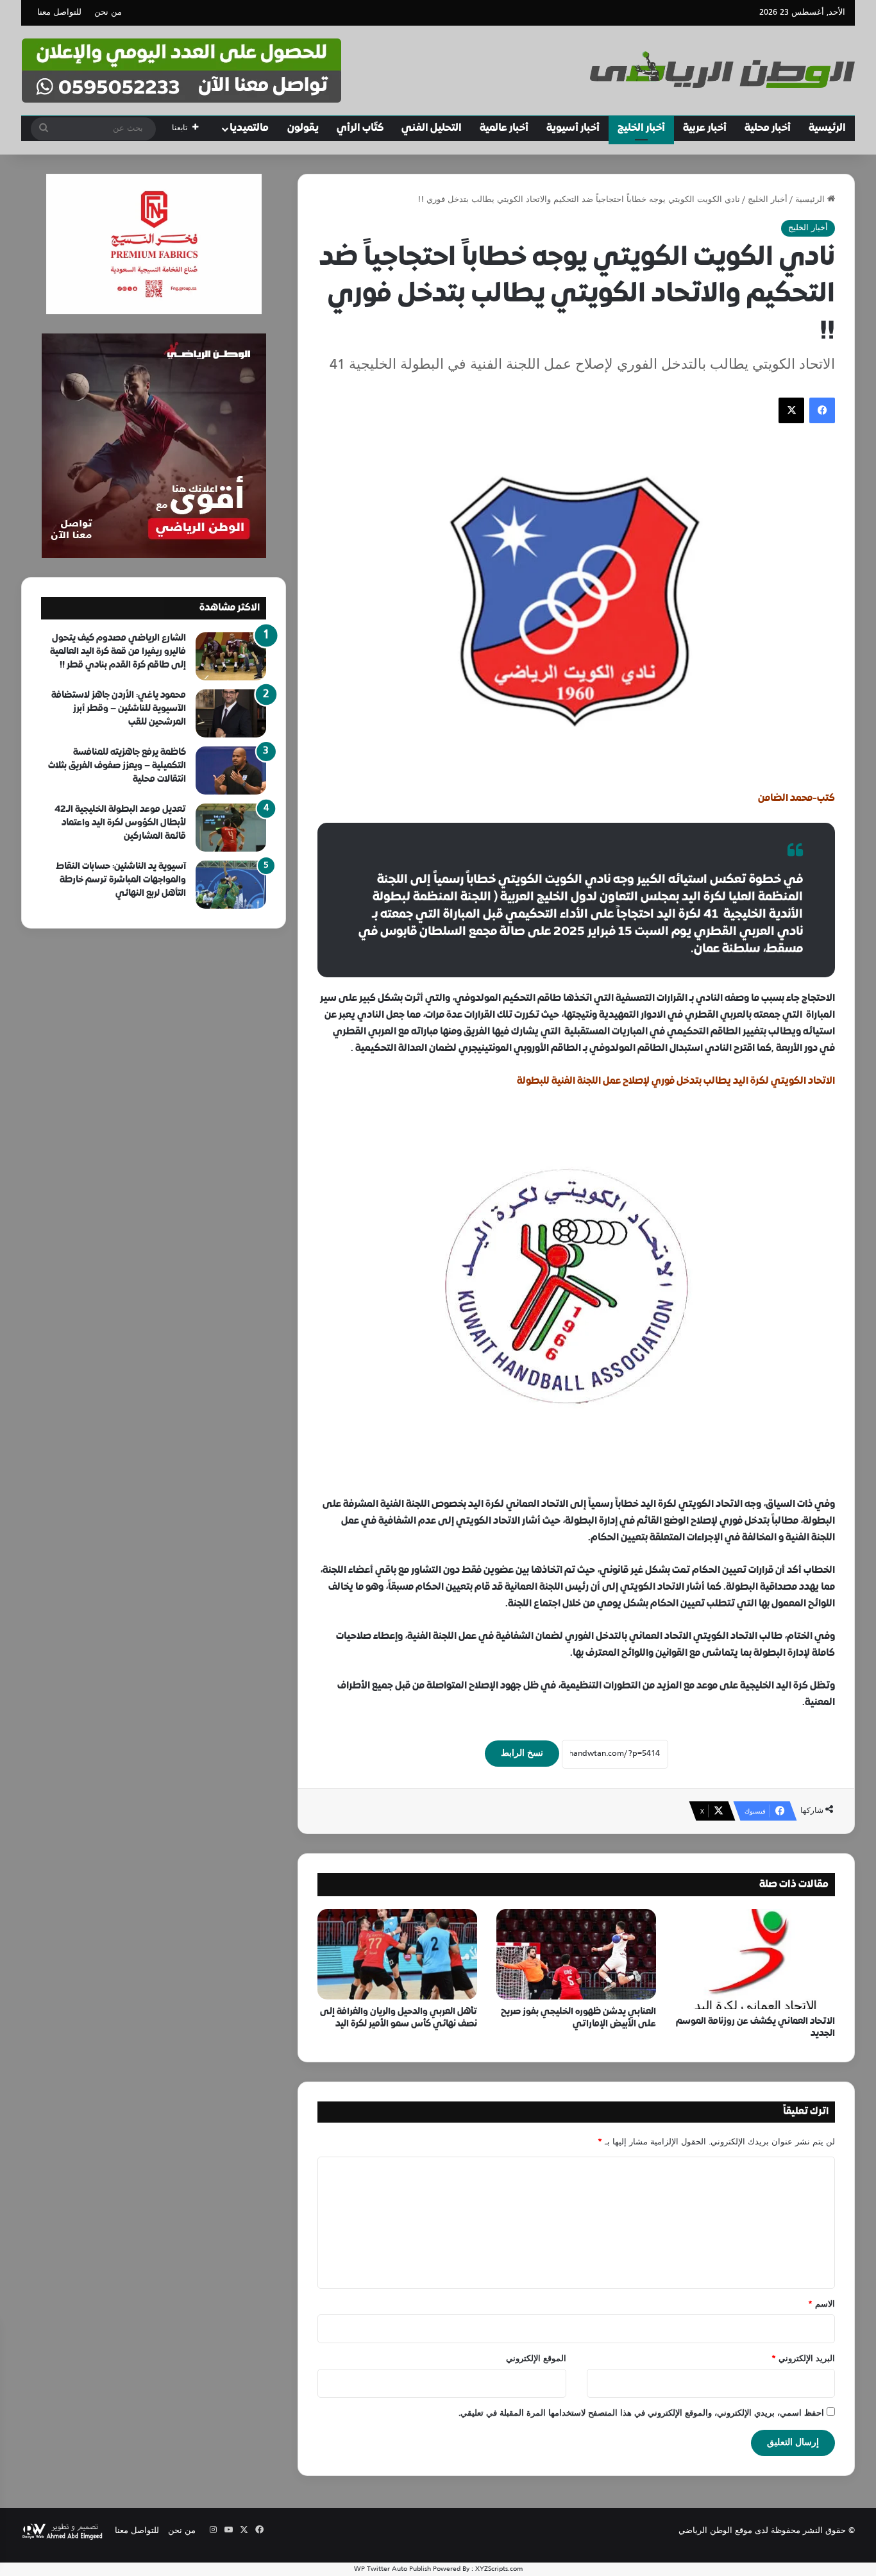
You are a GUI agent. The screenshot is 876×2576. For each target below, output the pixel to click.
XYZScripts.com (499, 2569)
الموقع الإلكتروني (536, 2359)
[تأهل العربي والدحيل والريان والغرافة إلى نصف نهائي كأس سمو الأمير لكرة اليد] (397, 1954)
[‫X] (791, 410)
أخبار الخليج (641, 128)
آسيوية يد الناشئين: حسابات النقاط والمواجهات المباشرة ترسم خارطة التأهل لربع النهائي (121, 880)
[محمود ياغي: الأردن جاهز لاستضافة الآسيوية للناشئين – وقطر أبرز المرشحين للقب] (231, 713)
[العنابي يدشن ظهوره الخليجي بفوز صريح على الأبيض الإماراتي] (576, 1954)
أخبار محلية (768, 128)
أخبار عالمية (504, 128)
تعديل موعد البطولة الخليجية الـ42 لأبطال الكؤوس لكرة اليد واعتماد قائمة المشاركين (120, 823)
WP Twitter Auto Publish (392, 2569)
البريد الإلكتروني (803, 2359)
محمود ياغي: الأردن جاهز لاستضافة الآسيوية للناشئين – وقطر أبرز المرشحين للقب (119, 709)
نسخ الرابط (522, 1754)
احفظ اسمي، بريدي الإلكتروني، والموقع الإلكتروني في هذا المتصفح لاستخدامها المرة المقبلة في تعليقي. (641, 2414)
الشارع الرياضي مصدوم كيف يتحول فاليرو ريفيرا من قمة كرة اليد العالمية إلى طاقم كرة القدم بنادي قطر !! (118, 652)
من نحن (108, 13)
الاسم (821, 2305)
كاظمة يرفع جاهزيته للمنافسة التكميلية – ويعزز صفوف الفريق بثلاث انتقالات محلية (117, 766)
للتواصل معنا (59, 13)
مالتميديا (249, 128)
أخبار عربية (705, 128)
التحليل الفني (432, 128)
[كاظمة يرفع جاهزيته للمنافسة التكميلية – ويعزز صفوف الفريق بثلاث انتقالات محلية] (231, 770)
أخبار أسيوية (573, 128)
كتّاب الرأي (360, 128)
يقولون (303, 128)
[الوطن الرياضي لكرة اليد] (722, 70)
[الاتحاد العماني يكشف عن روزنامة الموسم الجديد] (755, 1959)
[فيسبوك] (822, 410)
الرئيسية (827, 128)
